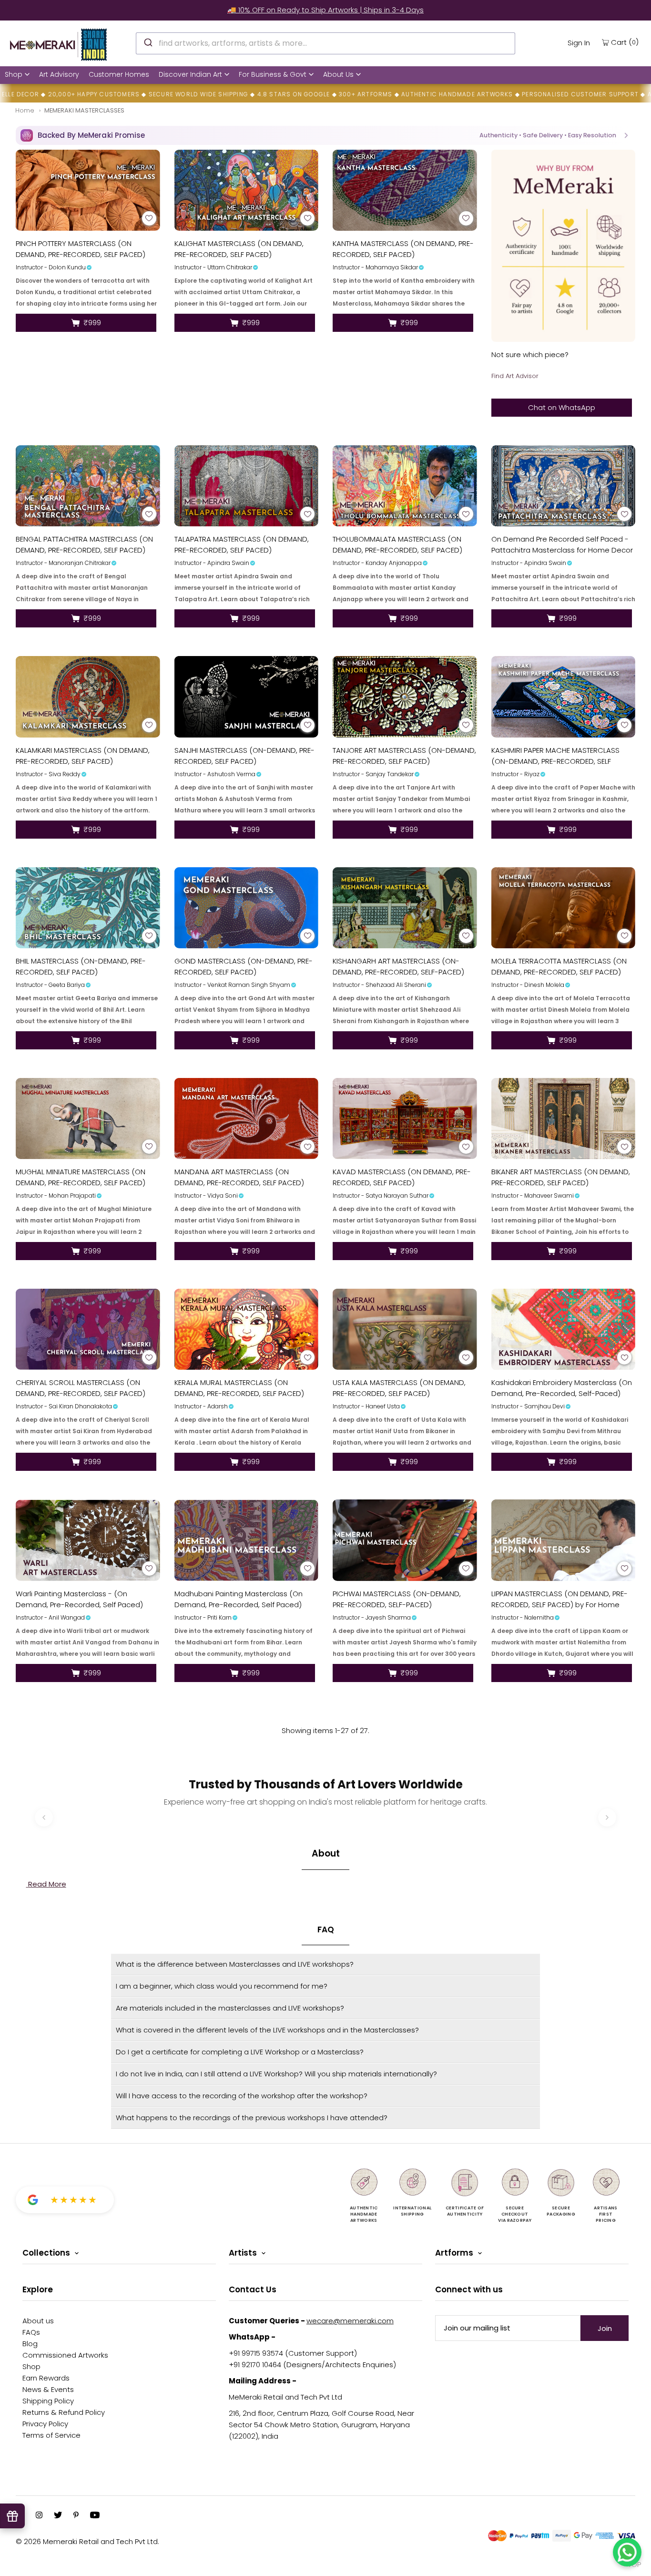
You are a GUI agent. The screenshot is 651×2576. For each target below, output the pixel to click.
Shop (14, 74)
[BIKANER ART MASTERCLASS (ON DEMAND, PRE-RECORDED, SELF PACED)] (564, 1119)
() (625, 42)
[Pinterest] (76, 2516)
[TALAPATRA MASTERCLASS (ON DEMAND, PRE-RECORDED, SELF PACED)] (247, 486)
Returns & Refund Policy (64, 2412)
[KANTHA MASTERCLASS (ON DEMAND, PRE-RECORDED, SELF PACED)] (405, 190)
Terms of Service (51, 2435)
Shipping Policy (48, 2401)
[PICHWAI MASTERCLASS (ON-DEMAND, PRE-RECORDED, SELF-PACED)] (405, 1540)
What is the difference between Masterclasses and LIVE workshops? (235, 1964)
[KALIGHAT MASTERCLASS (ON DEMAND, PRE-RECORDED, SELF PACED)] (247, 190)
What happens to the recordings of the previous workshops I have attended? (252, 2118)
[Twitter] (58, 2516)
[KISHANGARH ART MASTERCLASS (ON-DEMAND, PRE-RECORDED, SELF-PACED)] (405, 908)
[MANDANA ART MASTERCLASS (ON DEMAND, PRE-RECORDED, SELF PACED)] (247, 1119)
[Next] (607, 1817)
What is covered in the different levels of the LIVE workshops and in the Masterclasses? (267, 2030)
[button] (325, 135)
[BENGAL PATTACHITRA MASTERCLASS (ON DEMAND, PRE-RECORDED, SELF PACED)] (88, 486)
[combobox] (325, 43)
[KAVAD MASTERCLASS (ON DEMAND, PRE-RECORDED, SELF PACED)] (405, 1119)
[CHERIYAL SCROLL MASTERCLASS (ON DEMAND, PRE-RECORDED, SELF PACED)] (88, 1329)
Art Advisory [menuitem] (59, 74)
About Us (338, 74)
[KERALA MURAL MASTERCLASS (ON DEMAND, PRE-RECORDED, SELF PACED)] (247, 1329)
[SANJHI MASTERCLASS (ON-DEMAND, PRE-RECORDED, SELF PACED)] (247, 697)
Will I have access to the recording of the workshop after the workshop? (242, 2096)
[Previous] (44, 1817)
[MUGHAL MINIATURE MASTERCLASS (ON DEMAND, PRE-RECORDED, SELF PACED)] (88, 1119)
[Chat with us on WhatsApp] (627, 2552)
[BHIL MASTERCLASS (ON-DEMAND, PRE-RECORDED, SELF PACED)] (88, 908)
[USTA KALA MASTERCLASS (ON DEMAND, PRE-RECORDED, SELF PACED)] (405, 1329)
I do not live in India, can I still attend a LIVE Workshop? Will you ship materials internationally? (276, 2074)
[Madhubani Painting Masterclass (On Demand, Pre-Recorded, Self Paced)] (247, 1540)
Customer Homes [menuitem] (119, 74)
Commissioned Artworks (65, 2355)
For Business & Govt (273, 74)
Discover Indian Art (190, 74)
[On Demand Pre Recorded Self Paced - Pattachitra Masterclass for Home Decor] (564, 486)
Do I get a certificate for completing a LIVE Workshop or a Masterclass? (240, 2052)
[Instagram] (39, 2516)
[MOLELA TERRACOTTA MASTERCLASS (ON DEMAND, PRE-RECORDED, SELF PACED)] (564, 908)
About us (38, 2321)
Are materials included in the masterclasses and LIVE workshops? (230, 2008)
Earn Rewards (46, 2378)
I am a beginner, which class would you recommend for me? (222, 1986)
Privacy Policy (45, 2424)
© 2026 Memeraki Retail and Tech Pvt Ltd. (87, 2541)
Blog (30, 2344)
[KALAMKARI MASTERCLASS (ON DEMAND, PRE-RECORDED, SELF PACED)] (88, 697)
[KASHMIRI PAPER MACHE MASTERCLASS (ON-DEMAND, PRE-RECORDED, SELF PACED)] (564, 697)
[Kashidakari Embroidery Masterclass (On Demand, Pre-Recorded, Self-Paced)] (564, 1329)
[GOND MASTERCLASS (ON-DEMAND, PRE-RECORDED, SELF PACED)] (247, 908)
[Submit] (147, 42)
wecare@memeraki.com (350, 2321)
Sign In (579, 43)
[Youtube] (95, 2516)
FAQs (31, 2332)
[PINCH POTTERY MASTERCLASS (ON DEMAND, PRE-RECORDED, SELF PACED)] (88, 190)
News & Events (48, 2389)
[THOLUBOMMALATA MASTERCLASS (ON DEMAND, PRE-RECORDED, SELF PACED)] (405, 486)
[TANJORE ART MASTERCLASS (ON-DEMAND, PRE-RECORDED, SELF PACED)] (405, 697)
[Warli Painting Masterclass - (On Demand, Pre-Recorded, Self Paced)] (88, 1540)
